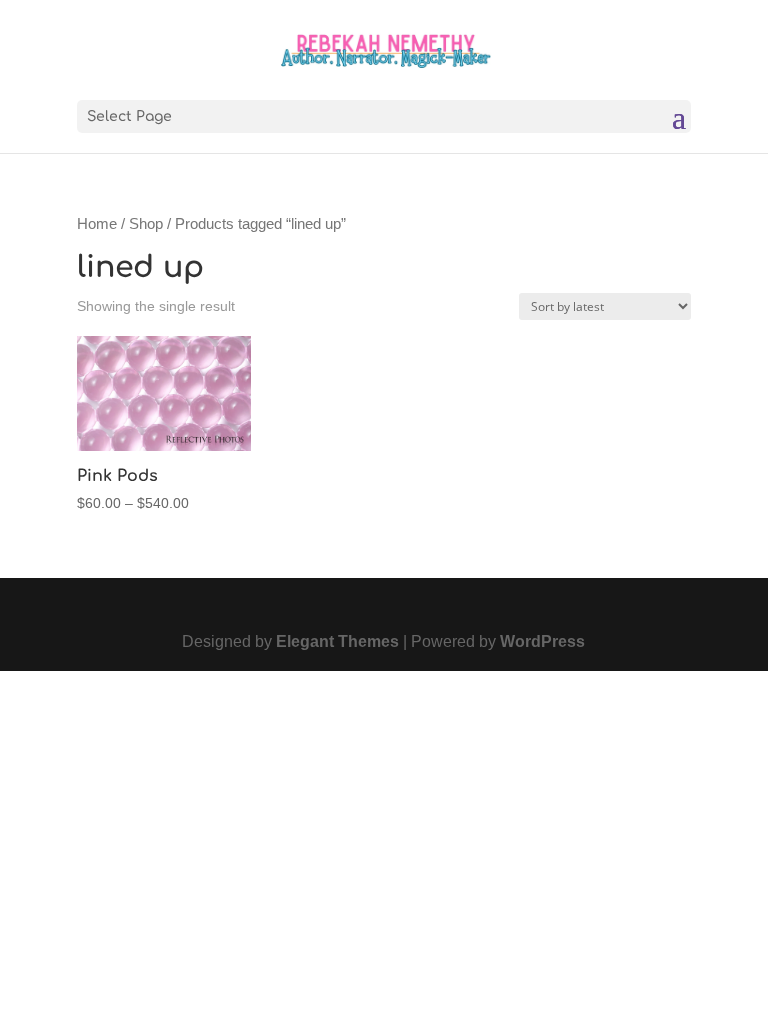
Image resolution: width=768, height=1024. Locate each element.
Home (97, 224)
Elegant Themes (337, 641)
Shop (146, 224)
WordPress (542, 641)
